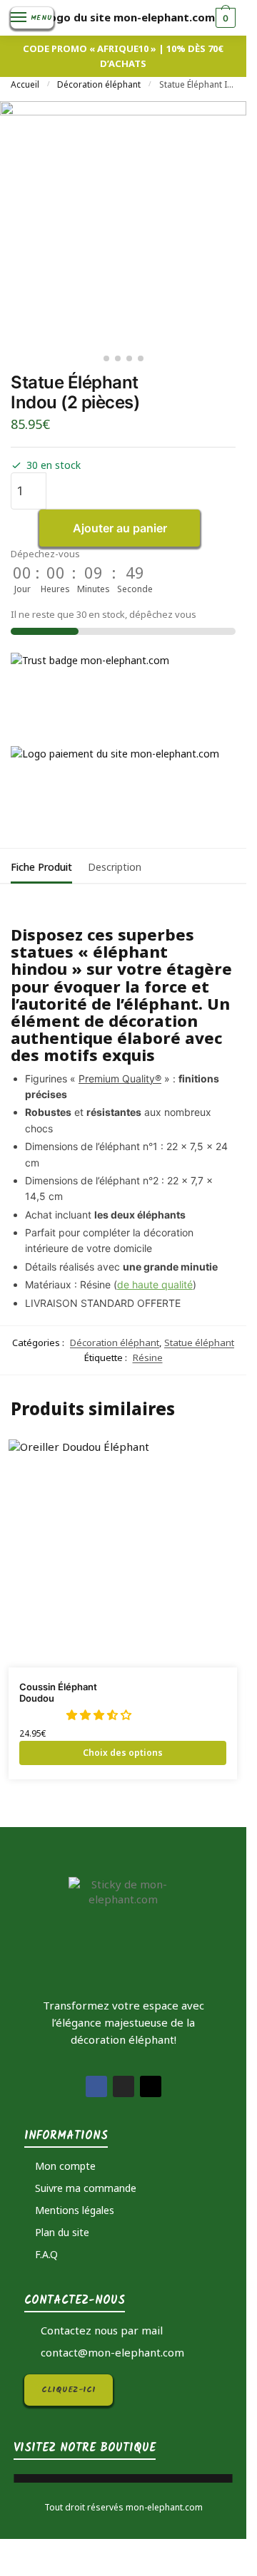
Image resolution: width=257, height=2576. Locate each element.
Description (115, 867)
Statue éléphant (199, 1343)
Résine (148, 1357)
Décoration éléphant (99, 84)
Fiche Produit (41, 867)
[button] (100, 1714)
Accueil (25, 84)
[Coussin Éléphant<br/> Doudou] (123, 1553)
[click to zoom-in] (123, 224)
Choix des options (123, 1753)
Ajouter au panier (120, 528)
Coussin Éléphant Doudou (58, 1693)
